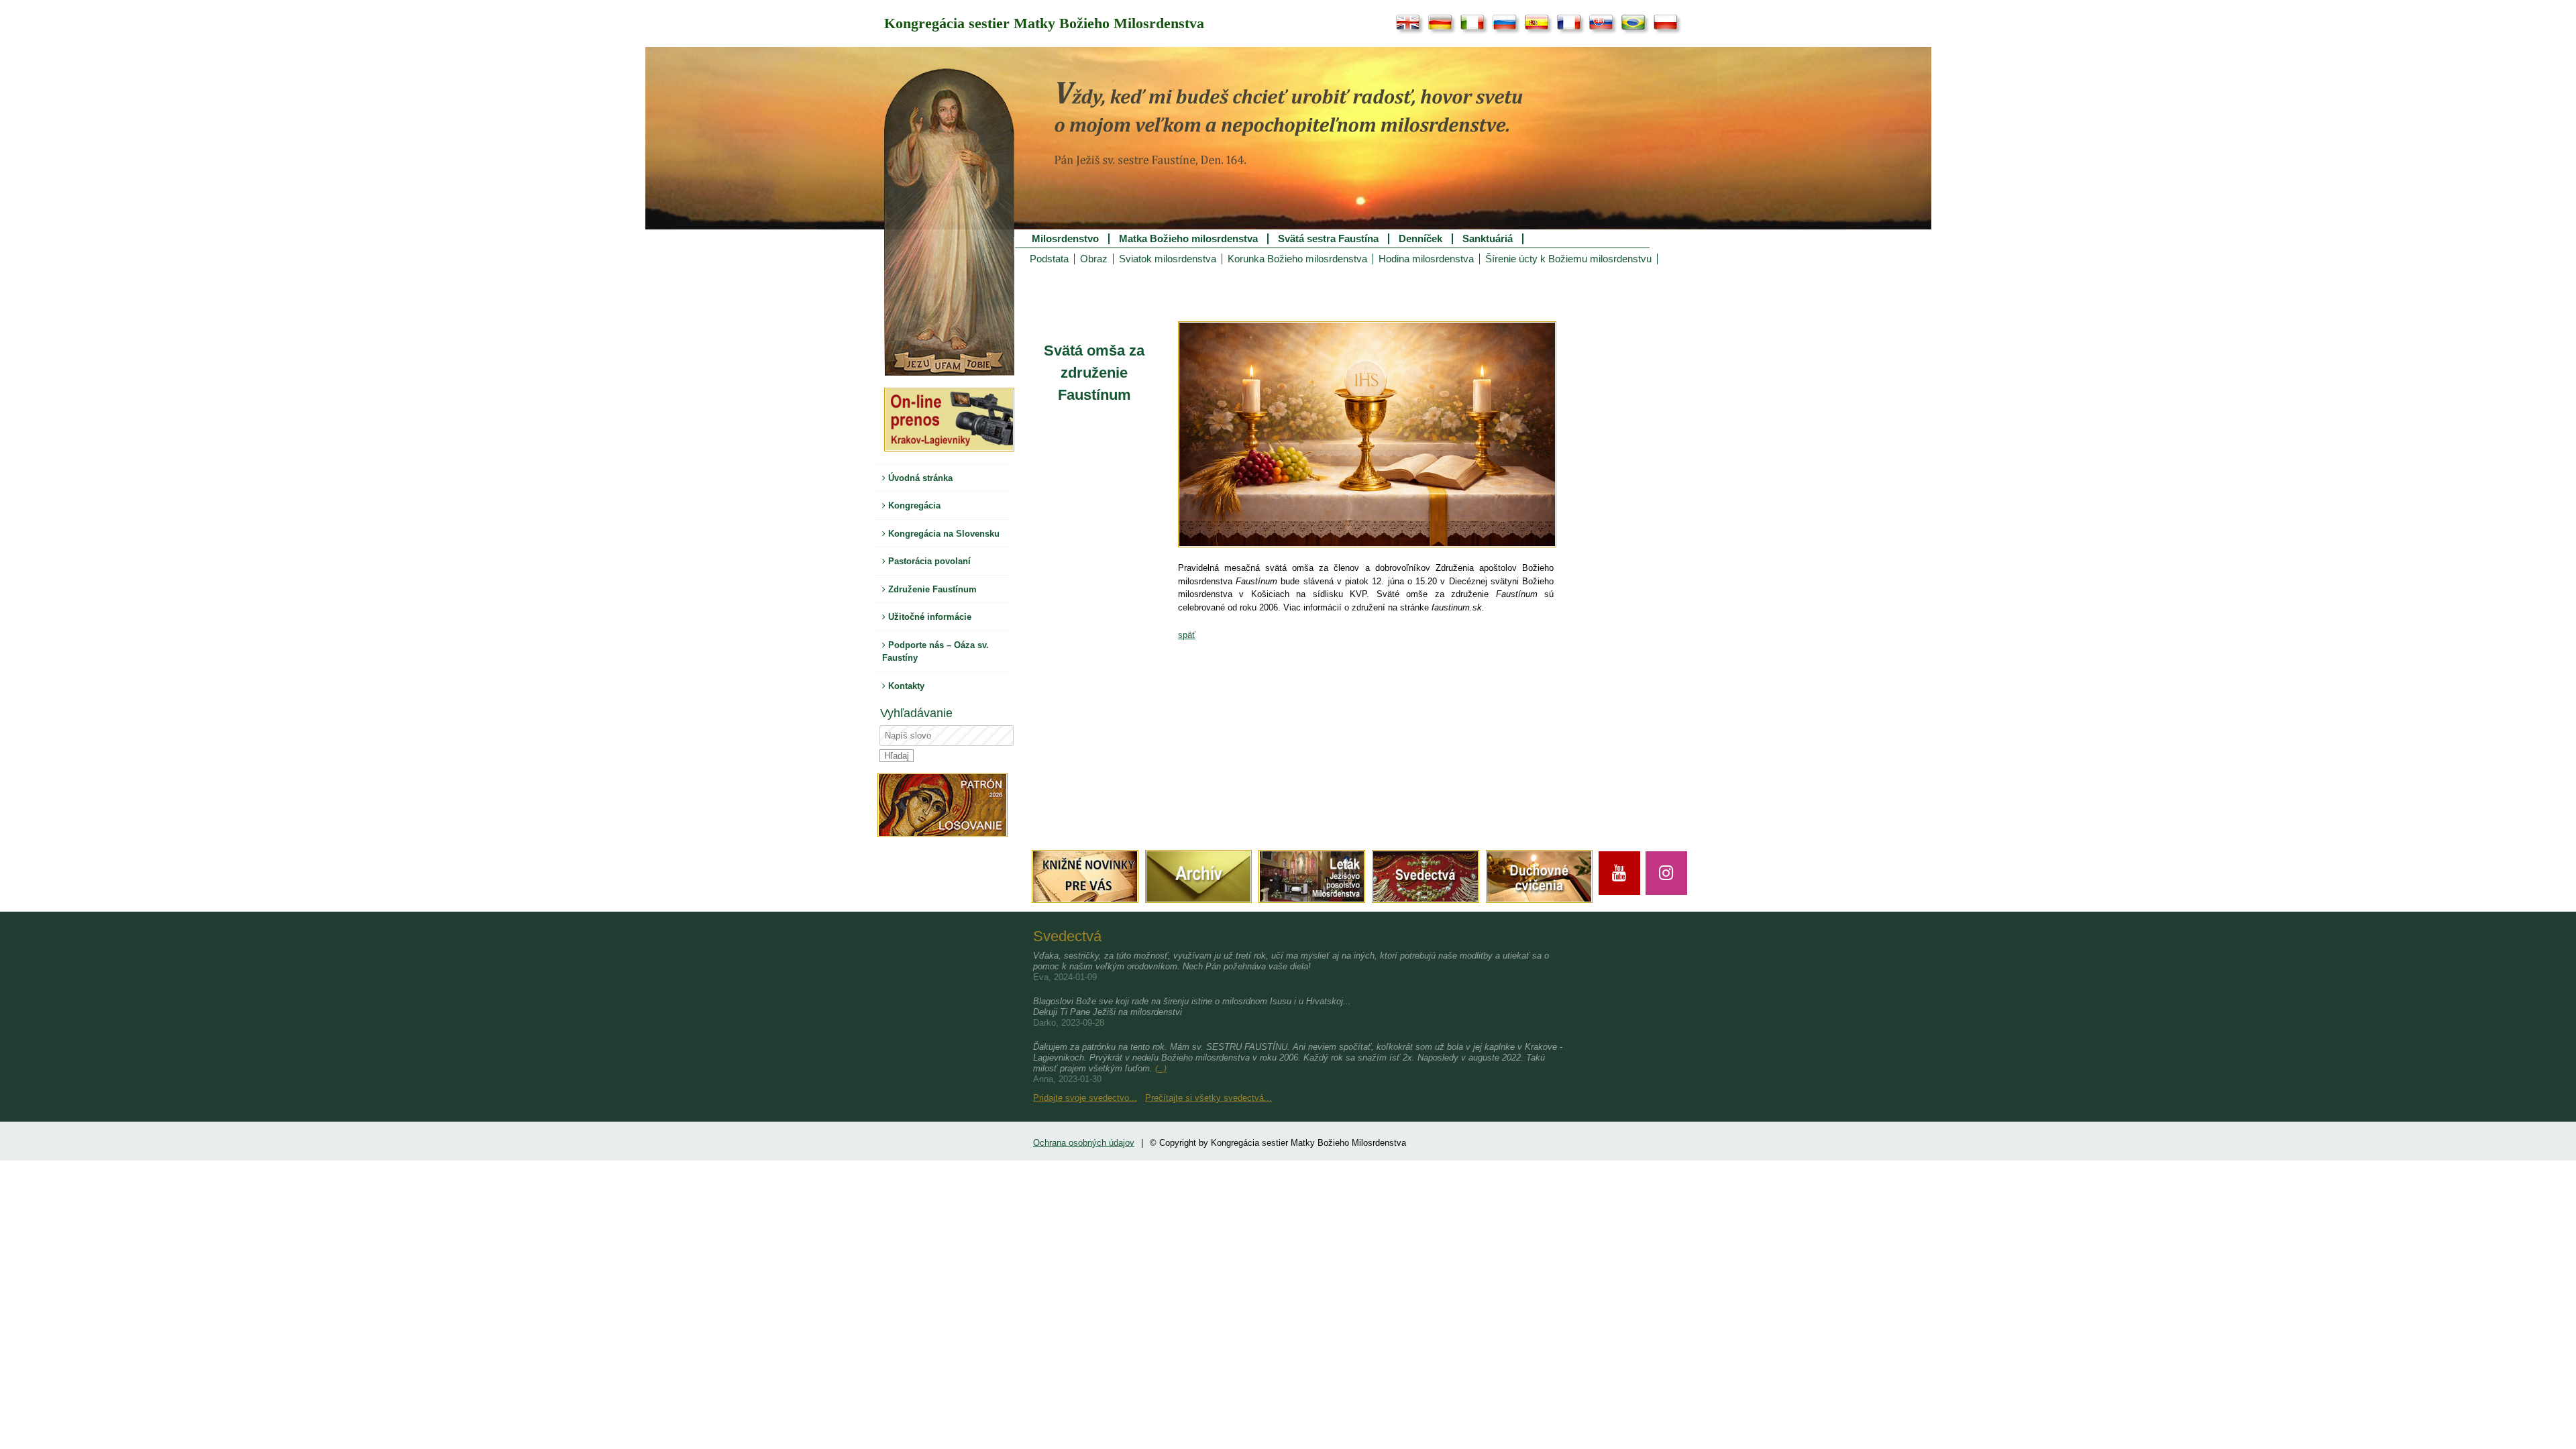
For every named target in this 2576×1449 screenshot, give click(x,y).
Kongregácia (913, 505)
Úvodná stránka (919, 478)
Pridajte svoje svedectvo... (1085, 1098)
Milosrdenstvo (1065, 239)
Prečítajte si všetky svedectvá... (1209, 1098)
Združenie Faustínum (931, 589)
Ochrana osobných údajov (1084, 1143)
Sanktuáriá (1488, 239)
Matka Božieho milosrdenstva (1188, 239)
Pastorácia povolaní (928, 561)
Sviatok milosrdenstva (1168, 259)
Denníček (1420, 239)
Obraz (1094, 259)
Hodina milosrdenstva (1426, 259)
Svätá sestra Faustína (1328, 239)
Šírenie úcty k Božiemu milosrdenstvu (1568, 259)
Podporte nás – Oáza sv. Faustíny (935, 652)
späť (1187, 635)
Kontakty (905, 686)
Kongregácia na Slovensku (943, 534)
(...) (1161, 1069)
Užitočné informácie (928, 617)
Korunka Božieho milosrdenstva (1297, 259)
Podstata (1049, 259)
